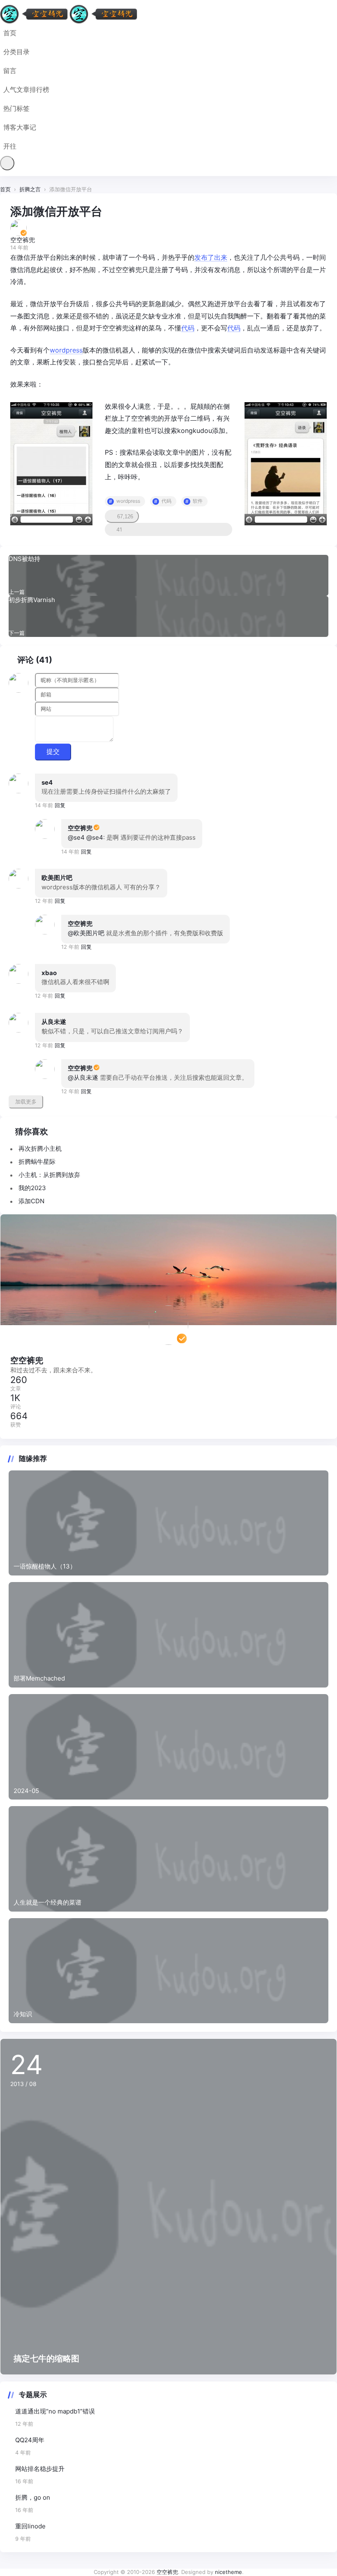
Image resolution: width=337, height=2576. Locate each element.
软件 (198, 501)
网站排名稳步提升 (40, 2469)
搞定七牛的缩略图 (46, 2358)
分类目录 (16, 52)
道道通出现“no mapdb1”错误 (55, 2411)
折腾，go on (33, 2497)
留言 (10, 71)
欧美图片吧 (57, 878)
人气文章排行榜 (26, 89)
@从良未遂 (83, 1077)
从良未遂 (54, 1022)
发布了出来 (211, 257)
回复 (60, 805)
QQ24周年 (30, 2440)
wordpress (66, 350)
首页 (10, 33)
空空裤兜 (80, 828)
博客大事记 (20, 127)
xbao (49, 973)
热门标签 (16, 108)
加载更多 (26, 1102)
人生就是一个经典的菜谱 (47, 1902)
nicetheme (229, 2572)
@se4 (76, 837)
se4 (47, 782)
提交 (53, 752)
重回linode (30, 2526)
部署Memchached (39, 1678)
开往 (10, 146)
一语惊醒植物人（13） (45, 1566)
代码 (188, 328)
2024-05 (26, 1791)
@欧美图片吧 (86, 933)
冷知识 (23, 2014)
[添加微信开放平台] (51, 463)
